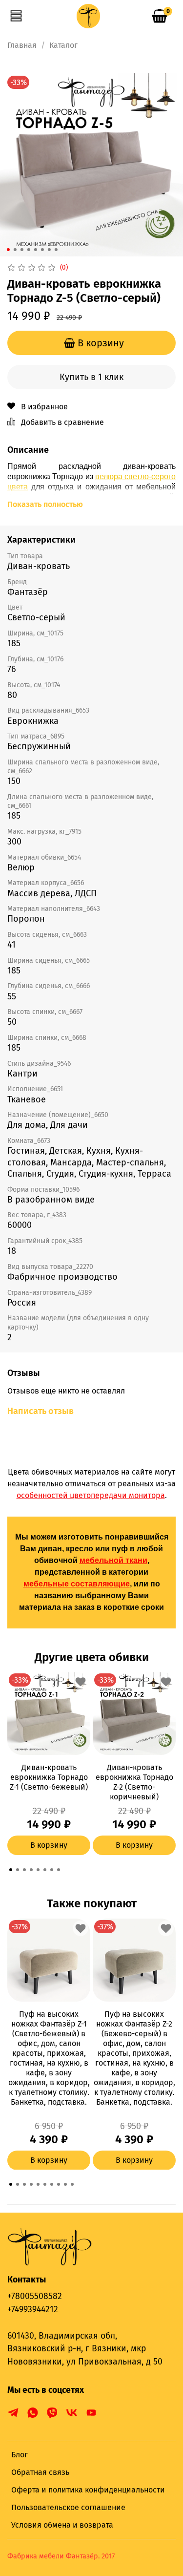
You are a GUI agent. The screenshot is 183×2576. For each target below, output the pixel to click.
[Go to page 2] (18, 1870)
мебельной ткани (113, 1560)
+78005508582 (35, 2296)
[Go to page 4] (31, 1870)
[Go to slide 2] (15, 250)
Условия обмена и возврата (62, 2525)
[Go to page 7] (52, 1870)
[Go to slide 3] (21, 250)
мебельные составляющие (77, 1584)
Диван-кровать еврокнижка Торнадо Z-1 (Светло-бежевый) (49, 1777)
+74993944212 (33, 2310)
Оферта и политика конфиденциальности (88, 2490)
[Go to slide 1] (8, 250)
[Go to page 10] (72, 2184)
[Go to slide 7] (49, 250)
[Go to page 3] (24, 1870)
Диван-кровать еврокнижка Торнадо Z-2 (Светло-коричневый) (134, 1782)
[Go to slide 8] (56, 250)
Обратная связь (40, 2472)
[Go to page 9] (65, 2184)
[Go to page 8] (59, 1870)
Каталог (63, 45)
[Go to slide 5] (35, 250)
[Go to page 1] (11, 1870)
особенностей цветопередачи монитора (91, 1495)
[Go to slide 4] (28, 250)
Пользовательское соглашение (68, 2507)
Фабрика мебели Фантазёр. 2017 (61, 2556)
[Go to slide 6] (42, 250)
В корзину (49, 1845)
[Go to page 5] (38, 1870)
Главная (22, 45)
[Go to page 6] (45, 1870)
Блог (20, 2455)
